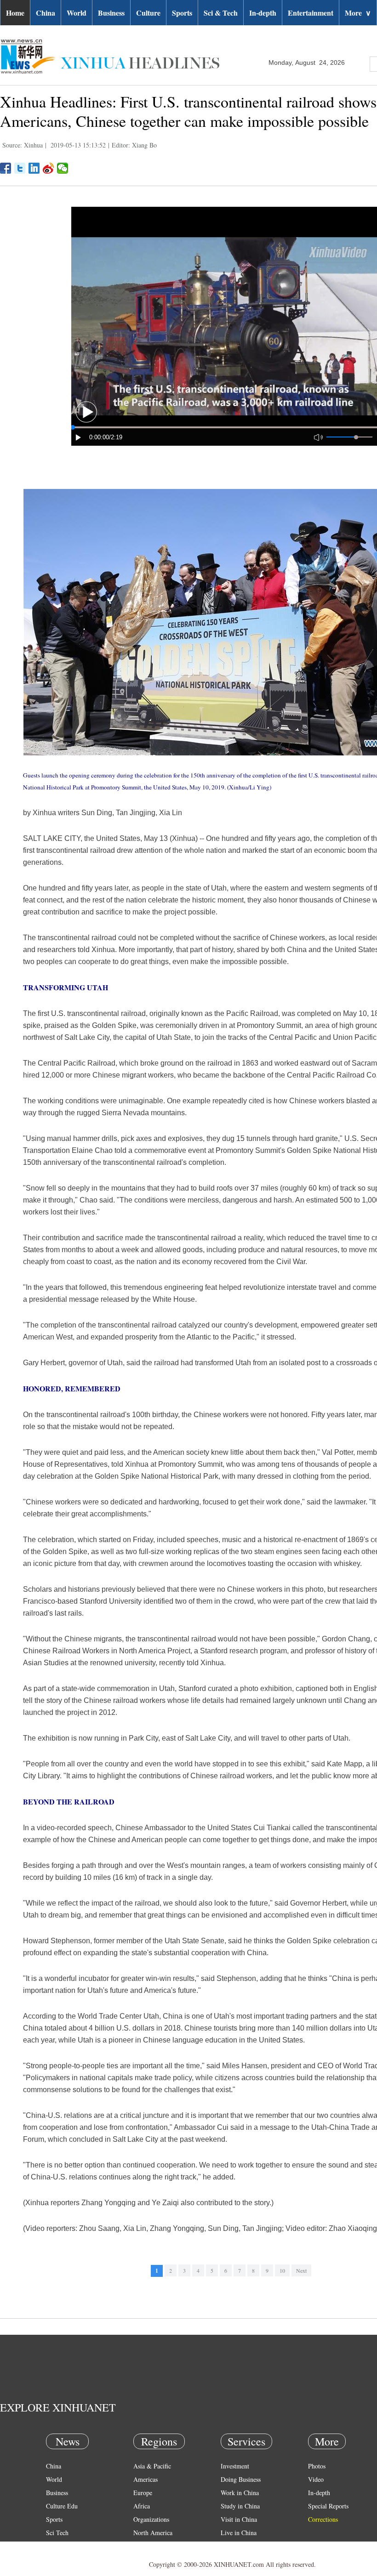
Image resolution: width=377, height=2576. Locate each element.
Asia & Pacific (152, 2466)
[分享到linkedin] (34, 168)
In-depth (263, 13)
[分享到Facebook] (6, 168)
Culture (148, 13)
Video (316, 2479)
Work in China (240, 2493)
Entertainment (311, 13)
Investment (235, 2466)
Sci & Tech (221, 13)
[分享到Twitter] (20, 168)
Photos (317, 2466)
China (46, 13)
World (77, 13)
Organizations (151, 2519)
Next (301, 2270)
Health (54, 2546)
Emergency (235, 2546)
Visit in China (239, 2519)
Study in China (240, 2506)
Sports (182, 13)
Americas (146, 2479)
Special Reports (328, 2506)
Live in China (239, 2533)
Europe (143, 2493)
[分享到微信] (63, 168)
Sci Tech (57, 2533)
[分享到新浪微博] (49, 168)
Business (111, 13)
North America (153, 2533)
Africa (142, 2506)
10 (282, 2270)
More (358, 13)
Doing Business (241, 2479)
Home (15, 13)
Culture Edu (62, 2506)
